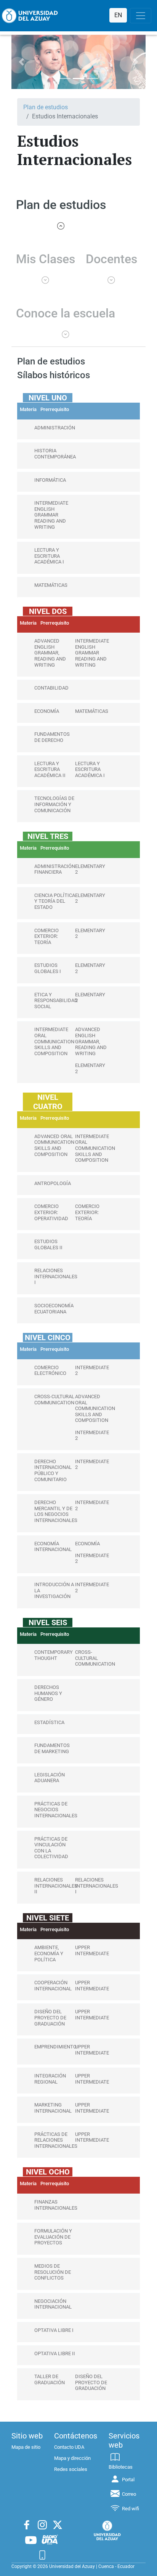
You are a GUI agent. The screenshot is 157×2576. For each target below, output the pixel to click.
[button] (22, 62)
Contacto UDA (69, 2447)
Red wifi (131, 2509)
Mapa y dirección (72, 2458)
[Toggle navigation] (141, 16)
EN (118, 15)
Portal (128, 2480)
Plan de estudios (46, 107)
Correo (129, 2494)
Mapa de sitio (26, 2447)
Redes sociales (71, 2469)
